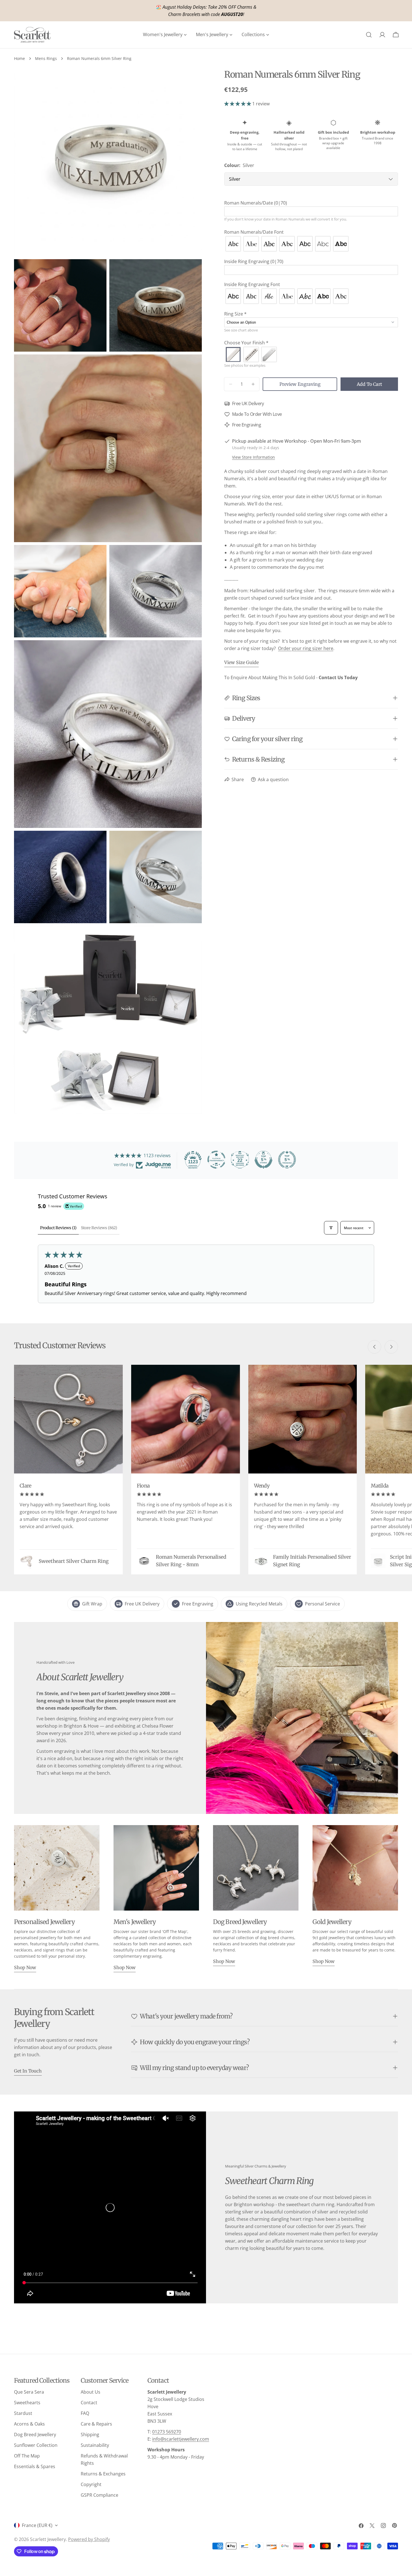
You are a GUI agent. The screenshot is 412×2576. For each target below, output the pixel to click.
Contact (89, 2403)
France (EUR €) (37, 2525)
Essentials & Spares (35, 2466)
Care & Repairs (96, 2424)
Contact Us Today (338, 677)
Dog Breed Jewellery (35, 2435)
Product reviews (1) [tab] (58, 1228)
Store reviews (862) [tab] (99, 1228)
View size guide (241, 662)
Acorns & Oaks (29, 2424)
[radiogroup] (311, 244)
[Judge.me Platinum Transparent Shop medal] (216, 1160)
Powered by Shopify (89, 2539)
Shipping (90, 2435)
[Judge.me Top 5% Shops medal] (263, 1160)
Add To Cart (369, 384)
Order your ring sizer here (306, 648)
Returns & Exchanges (103, 2474)
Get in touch (28, 2071)
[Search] (369, 35)
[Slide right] (391, 1347)
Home (19, 58)
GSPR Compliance (99, 2495)
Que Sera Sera (29, 2392)
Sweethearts (27, 2403)
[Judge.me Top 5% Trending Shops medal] (287, 1160)
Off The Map (27, 2456)
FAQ (85, 2413)
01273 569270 (167, 2432)
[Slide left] (374, 1347)
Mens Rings (46, 58)
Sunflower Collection (36, 2445)
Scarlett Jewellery (48, 2539)
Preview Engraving (300, 384)
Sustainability (95, 2445)
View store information (254, 457)
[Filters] (331, 1228)
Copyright (91, 2484)
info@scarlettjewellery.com (181, 2439)
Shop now (25, 1967)
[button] (238, 104)
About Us (91, 2392)
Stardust (23, 2413)
